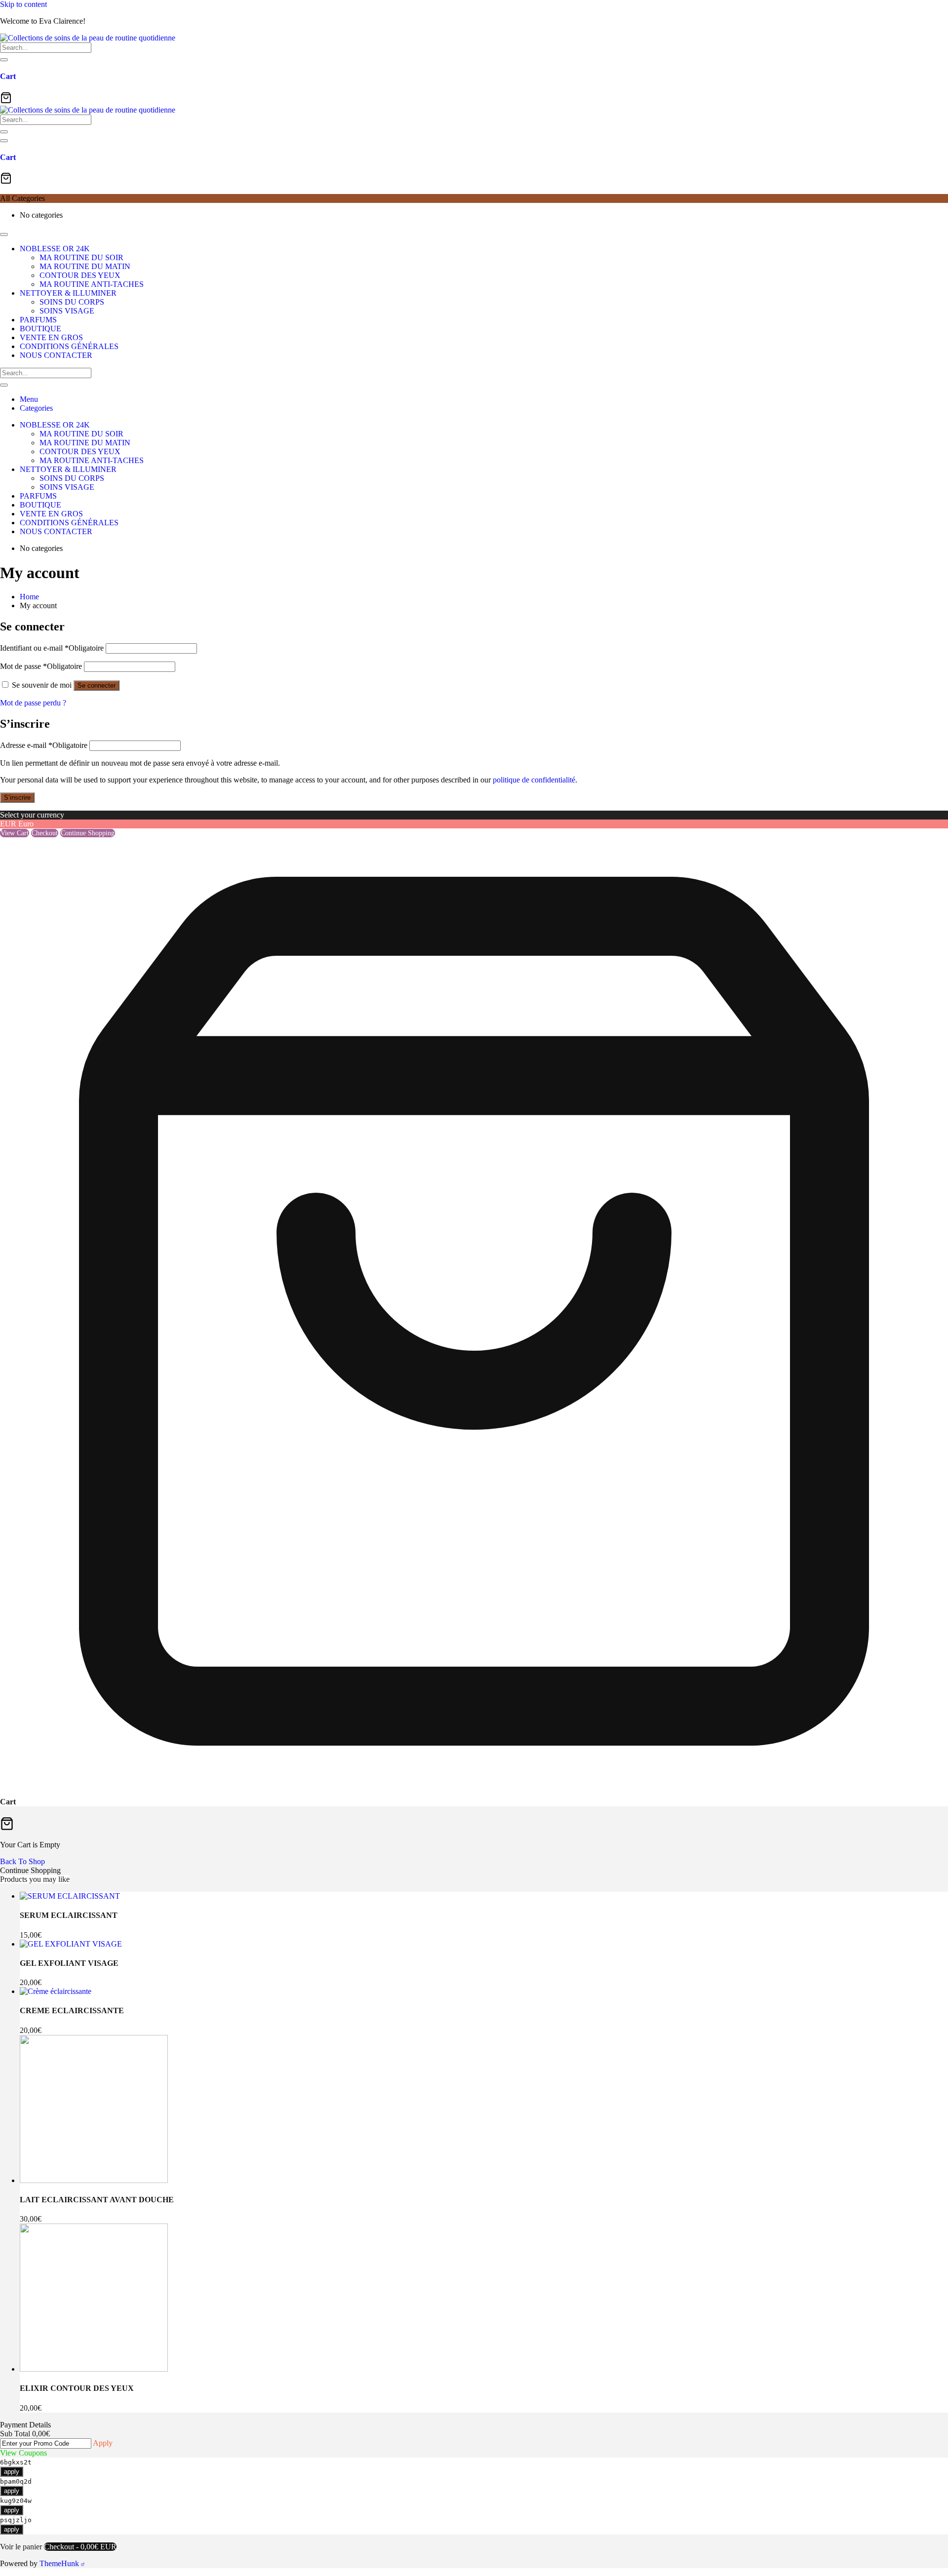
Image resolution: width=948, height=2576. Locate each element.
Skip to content (23, 4)
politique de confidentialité (534, 780)
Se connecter (97, 685)
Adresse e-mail (44, 745)
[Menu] (4, 141)
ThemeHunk (60, 2563)
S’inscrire (17, 798)
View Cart (15, 833)
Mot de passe (41, 666)
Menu (29, 399)
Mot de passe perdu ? (33, 703)
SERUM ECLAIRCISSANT (69, 1915)
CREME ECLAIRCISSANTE (72, 2010)
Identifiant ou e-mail (52, 648)
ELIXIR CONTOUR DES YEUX (77, 2388)
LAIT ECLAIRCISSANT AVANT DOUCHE (97, 2200)
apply (12, 2472)
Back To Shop (22, 1861)
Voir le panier (21, 2547)
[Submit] (4, 60)
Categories (36, 408)
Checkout (45, 833)
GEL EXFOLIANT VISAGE (69, 1963)
